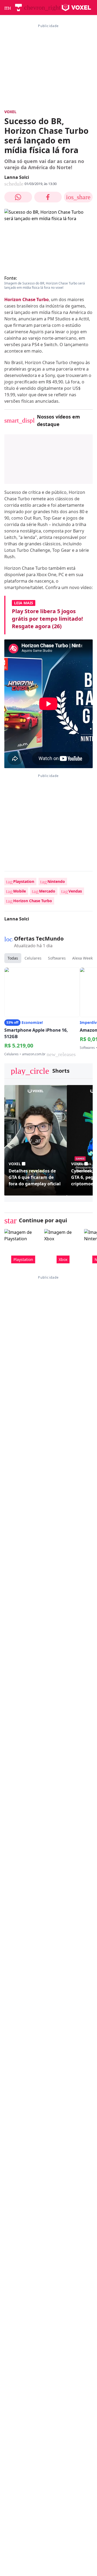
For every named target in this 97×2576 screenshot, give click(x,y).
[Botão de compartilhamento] (18, 197)
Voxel (10, 112)
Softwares (57, 958)
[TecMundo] (18, 8)
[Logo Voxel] (76, 8)
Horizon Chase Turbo (27, 299)
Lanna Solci (17, 177)
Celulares (33, 958)
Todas (13, 958)
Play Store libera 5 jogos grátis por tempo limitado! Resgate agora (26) (47, 619)
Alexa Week (82, 958)
